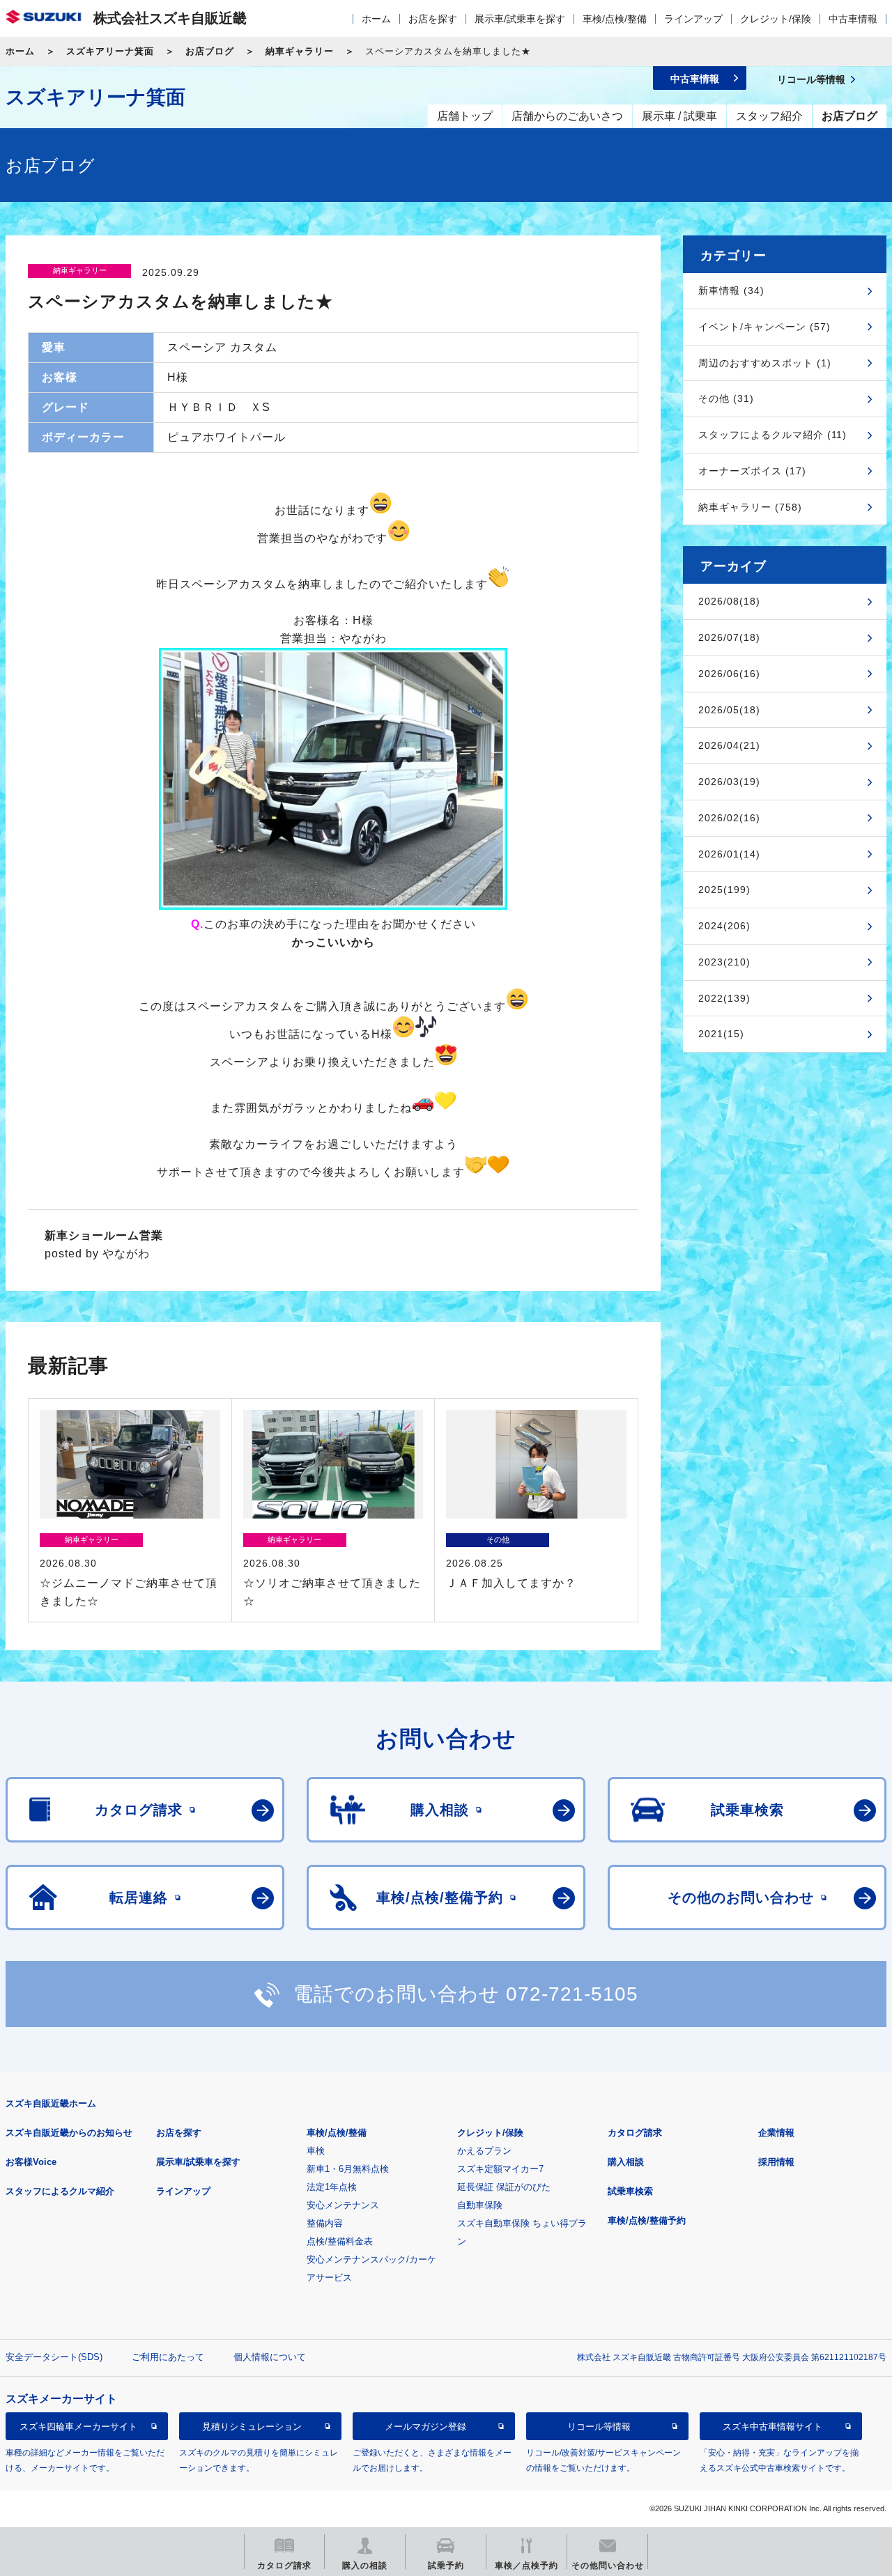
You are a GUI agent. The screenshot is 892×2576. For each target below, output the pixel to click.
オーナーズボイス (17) (752, 471)
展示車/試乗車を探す (520, 19)
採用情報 (776, 2162)
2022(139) (724, 998)
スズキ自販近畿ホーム (51, 2103)
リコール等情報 (599, 2426)
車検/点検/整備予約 (647, 2220)
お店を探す (433, 19)
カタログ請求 (635, 2133)
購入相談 (626, 2162)
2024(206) (724, 926)
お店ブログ (210, 51)
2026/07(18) (729, 637)
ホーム (376, 19)
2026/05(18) (729, 710)
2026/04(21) (729, 745)
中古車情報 (853, 19)
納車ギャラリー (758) (750, 507)
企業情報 (776, 2133)
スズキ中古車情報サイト (772, 2426)
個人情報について (270, 2357)
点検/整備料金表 (340, 2241)
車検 (316, 2151)
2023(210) (724, 962)
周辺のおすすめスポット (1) (765, 363)
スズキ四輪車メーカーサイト (78, 2426)
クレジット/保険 (776, 19)
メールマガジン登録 (425, 2426)
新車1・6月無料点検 (348, 2169)
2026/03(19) (729, 782)
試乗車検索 (630, 2191)
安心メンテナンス (343, 2205)
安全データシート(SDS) (54, 2357)
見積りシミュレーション (252, 2426)
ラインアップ (693, 19)
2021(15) (721, 1034)
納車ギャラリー (300, 51)
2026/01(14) (729, 854)
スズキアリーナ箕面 (110, 51)
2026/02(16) (729, 818)
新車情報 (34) (731, 290)
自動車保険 (480, 2205)
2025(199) (724, 890)
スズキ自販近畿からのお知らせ (69, 2133)
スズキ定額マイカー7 (500, 2169)
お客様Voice (31, 2162)
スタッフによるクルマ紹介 (60, 2191)
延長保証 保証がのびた (504, 2187)
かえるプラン (484, 2151)
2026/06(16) (729, 674)
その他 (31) (726, 398)
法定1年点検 (332, 2187)
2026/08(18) (729, 601)
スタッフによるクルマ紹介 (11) (772, 435)
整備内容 (325, 2223)
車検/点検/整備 (615, 19)
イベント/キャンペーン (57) (764, 327)
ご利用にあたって (168, 2357)
